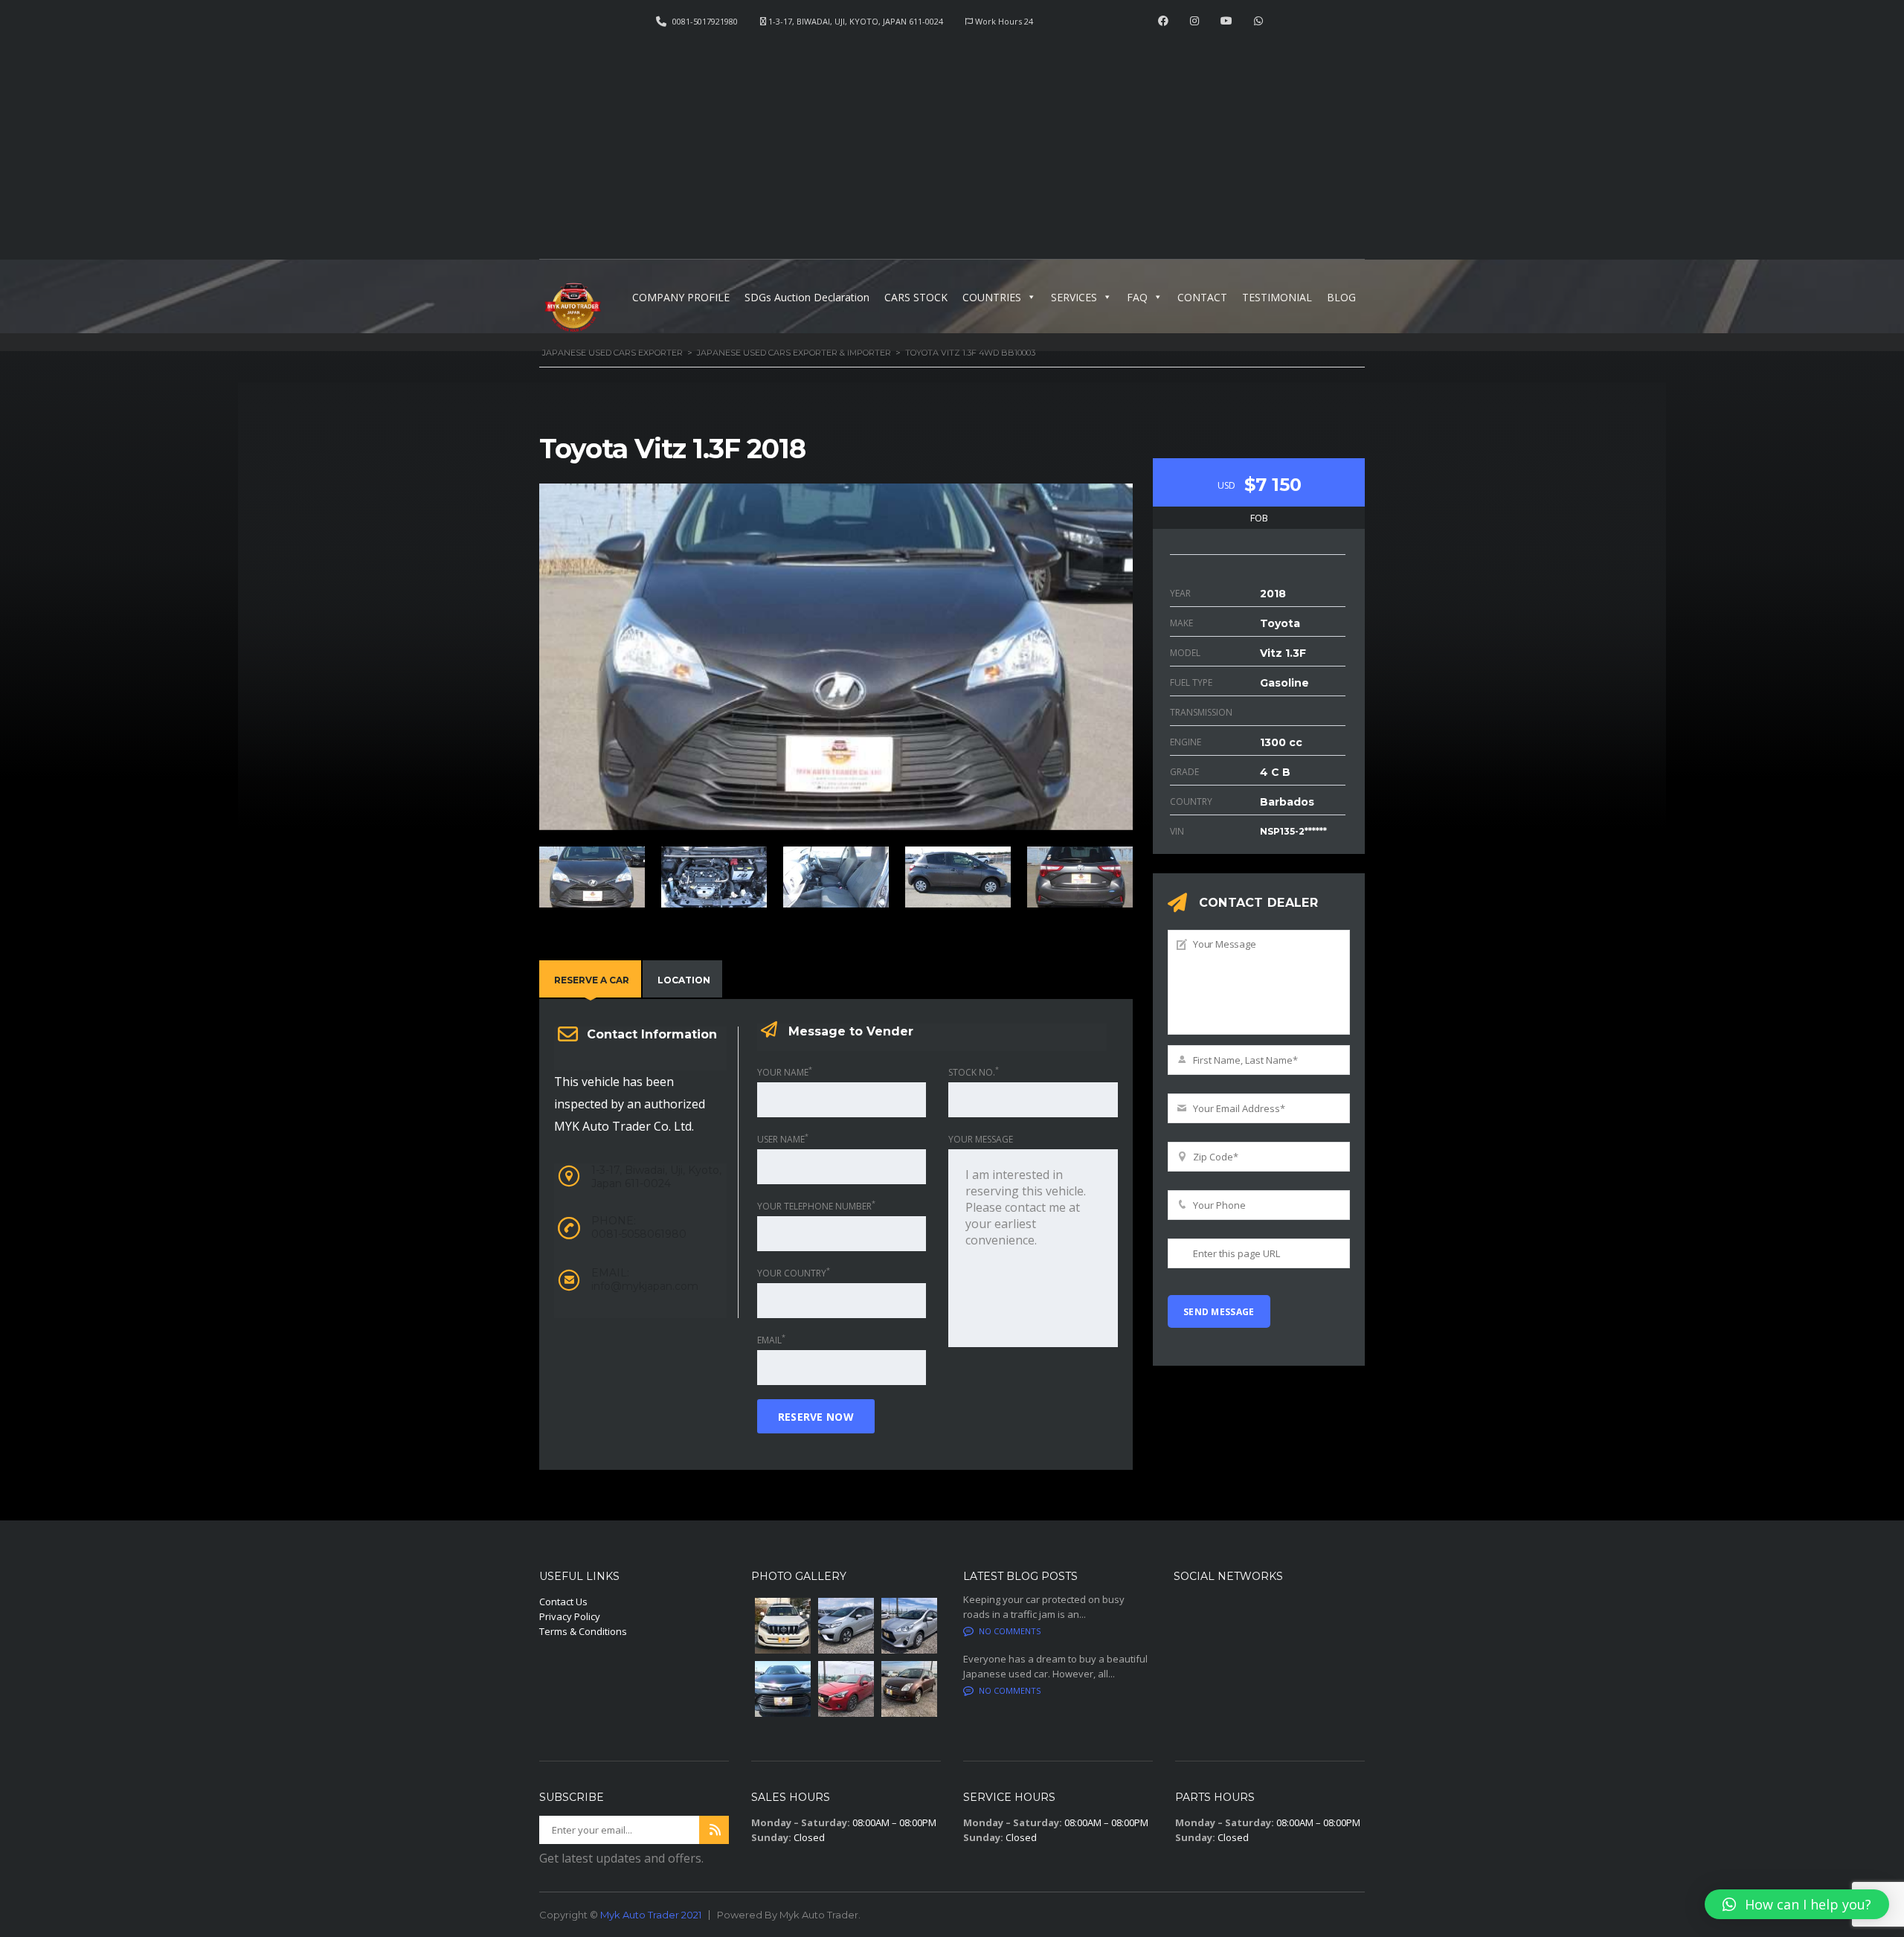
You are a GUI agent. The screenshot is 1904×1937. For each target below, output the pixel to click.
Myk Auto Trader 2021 (651, 1915)
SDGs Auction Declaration (807, 297)
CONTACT (1202, 297)
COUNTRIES (992, 297)
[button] (1797, 1904)
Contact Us (563, 1602)
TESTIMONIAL (1277, 297)
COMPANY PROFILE (681, 297)
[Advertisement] (952, 138)
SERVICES (1074, 297)
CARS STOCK (916, 297)
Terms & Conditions (583, 1631)
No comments (1010, 1631)
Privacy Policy (570, 1616)
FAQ (1137, 297)
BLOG (1341, 297)
